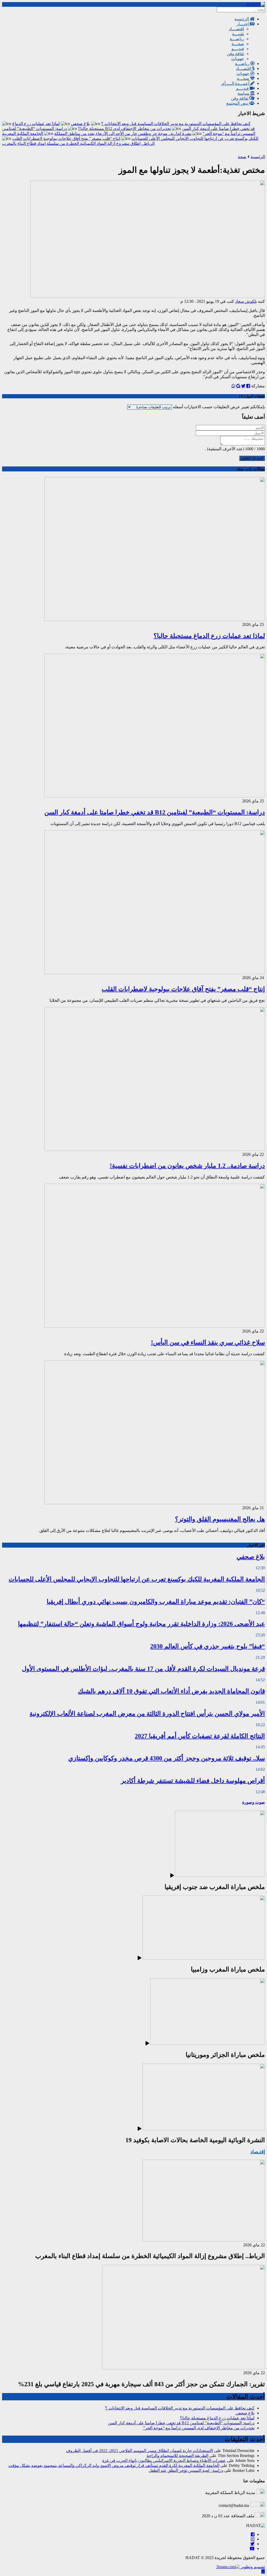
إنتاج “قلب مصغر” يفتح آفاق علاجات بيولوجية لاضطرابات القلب (66, 138)
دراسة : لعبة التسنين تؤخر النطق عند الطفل (186, 2470)
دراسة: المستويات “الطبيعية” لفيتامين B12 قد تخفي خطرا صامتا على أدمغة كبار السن (155, 812)
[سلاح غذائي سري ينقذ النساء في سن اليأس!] (155, 1326)
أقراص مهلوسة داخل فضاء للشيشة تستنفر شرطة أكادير (193, 1781)
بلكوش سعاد (246, 301)
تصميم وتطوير (252, 2567)
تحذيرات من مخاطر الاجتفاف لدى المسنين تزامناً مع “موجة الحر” (199, 2428)
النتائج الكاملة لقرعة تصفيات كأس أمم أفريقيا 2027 (200, 1736)
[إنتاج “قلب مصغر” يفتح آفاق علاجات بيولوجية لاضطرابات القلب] (155, 973)
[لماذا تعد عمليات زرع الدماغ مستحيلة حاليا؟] (155, 620)
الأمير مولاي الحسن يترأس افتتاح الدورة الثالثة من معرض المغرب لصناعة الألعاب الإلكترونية (147, 1714)
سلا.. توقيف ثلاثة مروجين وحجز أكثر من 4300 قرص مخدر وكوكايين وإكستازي (167, 1758)
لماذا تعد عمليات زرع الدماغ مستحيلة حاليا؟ (209, 636)
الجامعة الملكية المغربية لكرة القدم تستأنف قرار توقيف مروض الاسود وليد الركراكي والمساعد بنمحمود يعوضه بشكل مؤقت (114, 2465)
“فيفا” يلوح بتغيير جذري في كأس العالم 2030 (208, 1646)
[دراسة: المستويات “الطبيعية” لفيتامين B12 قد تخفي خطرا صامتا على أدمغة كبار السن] (155, 796)
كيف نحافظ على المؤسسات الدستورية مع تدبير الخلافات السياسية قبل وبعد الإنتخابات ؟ (176, 124)
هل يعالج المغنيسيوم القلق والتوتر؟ (220, 1519)
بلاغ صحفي (80, 124)
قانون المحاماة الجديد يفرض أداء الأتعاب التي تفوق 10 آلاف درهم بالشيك (171, 1691)
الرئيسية (258, 157)
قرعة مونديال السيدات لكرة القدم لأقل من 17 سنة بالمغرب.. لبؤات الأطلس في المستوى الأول (143, 1669)
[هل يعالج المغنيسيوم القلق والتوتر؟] (155, 1503)
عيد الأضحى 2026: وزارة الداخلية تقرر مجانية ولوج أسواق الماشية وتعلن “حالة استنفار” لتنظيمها (141, 1624)
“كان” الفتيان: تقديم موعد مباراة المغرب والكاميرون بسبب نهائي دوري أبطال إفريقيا (156, 1602)
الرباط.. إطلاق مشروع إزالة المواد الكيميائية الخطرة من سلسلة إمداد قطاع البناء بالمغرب (78, 143)
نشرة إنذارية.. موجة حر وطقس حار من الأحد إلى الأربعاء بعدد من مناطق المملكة (123, 134)
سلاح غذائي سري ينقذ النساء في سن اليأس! (208, 1342)
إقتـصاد (258, 2152)
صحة (242, 157)
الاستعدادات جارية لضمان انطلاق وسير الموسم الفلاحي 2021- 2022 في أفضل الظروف (139, 2451)
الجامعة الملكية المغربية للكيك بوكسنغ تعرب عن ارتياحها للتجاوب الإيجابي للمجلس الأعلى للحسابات (137, 1579)
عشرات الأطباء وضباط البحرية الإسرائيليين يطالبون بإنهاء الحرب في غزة (164, 2460)
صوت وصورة (254, 1802)
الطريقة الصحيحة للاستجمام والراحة (177, 2456)
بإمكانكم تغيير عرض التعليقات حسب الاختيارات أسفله (218, 407)
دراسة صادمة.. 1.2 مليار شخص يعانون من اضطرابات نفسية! (187, 1166)
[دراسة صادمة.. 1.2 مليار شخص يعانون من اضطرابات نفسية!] (155, 1149)
